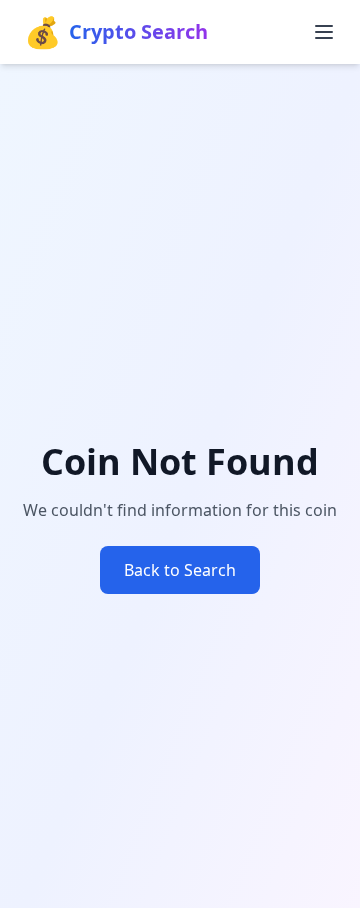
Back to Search (180, 570)
